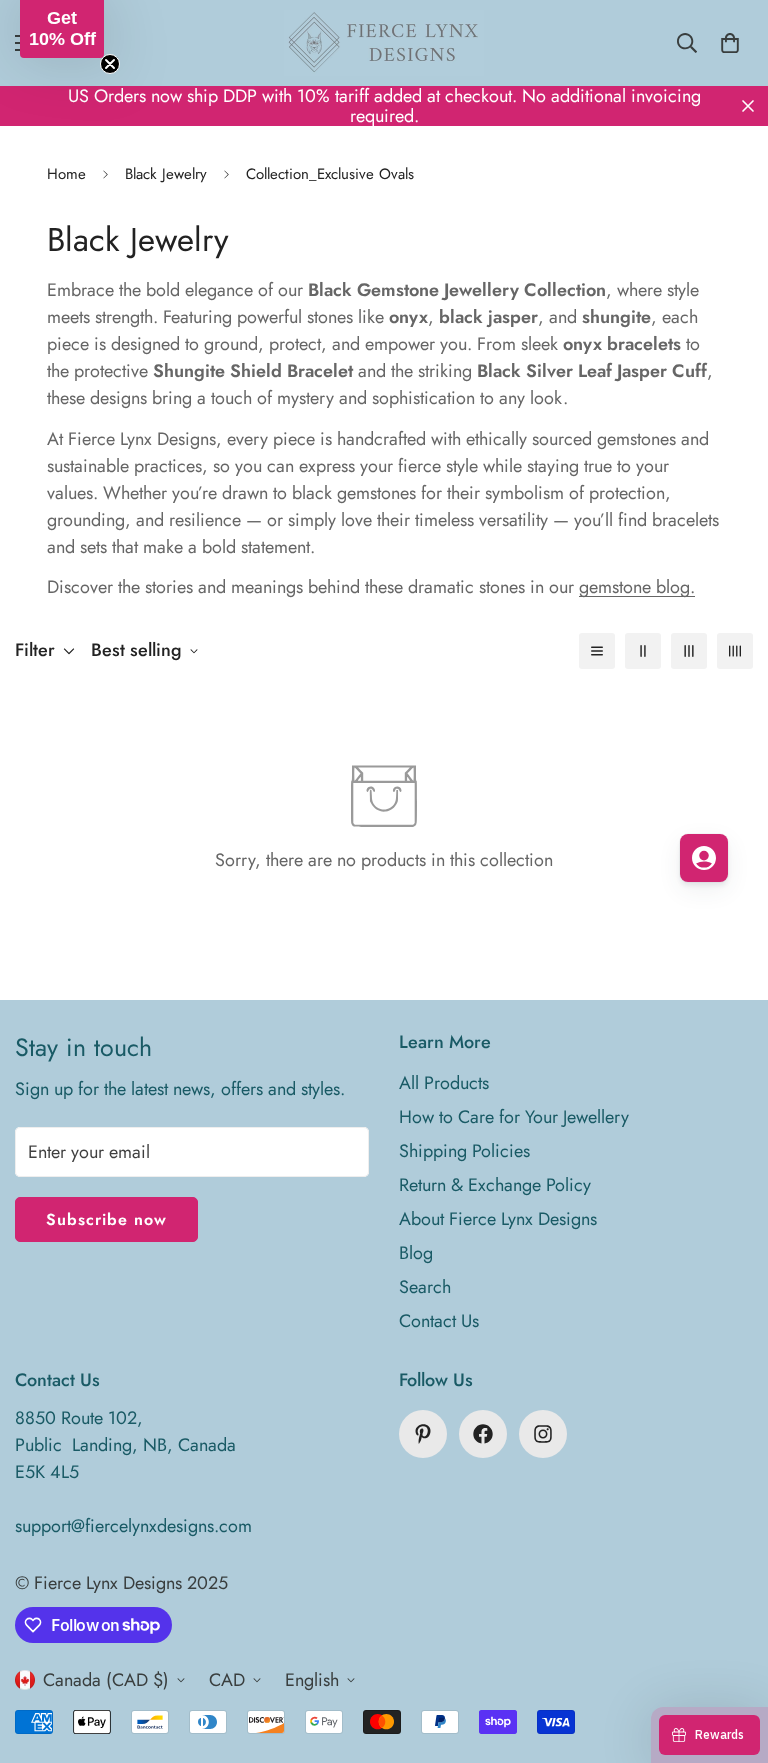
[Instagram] (543, 1434)
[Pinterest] (423, 1434)
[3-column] (689, 651)
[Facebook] (483, 1434)
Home (66, 174)
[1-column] (597, 651)
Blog (416, 1253)
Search (425, 1287)
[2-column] (643, 651)
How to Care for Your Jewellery (514, 1117)
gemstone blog (634, 587)
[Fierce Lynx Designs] (384, 43)
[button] (62, 29)
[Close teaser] (110, 64)
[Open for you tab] (704, 858)
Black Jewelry (166, 174)
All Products (444, 1083)
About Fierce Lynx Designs (498, 1219)
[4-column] (735, 651)
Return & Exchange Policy (495, 1185)
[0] (730, 43)
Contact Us (439, 1321)
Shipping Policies (464, 1151)
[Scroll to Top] (729, 1654)
